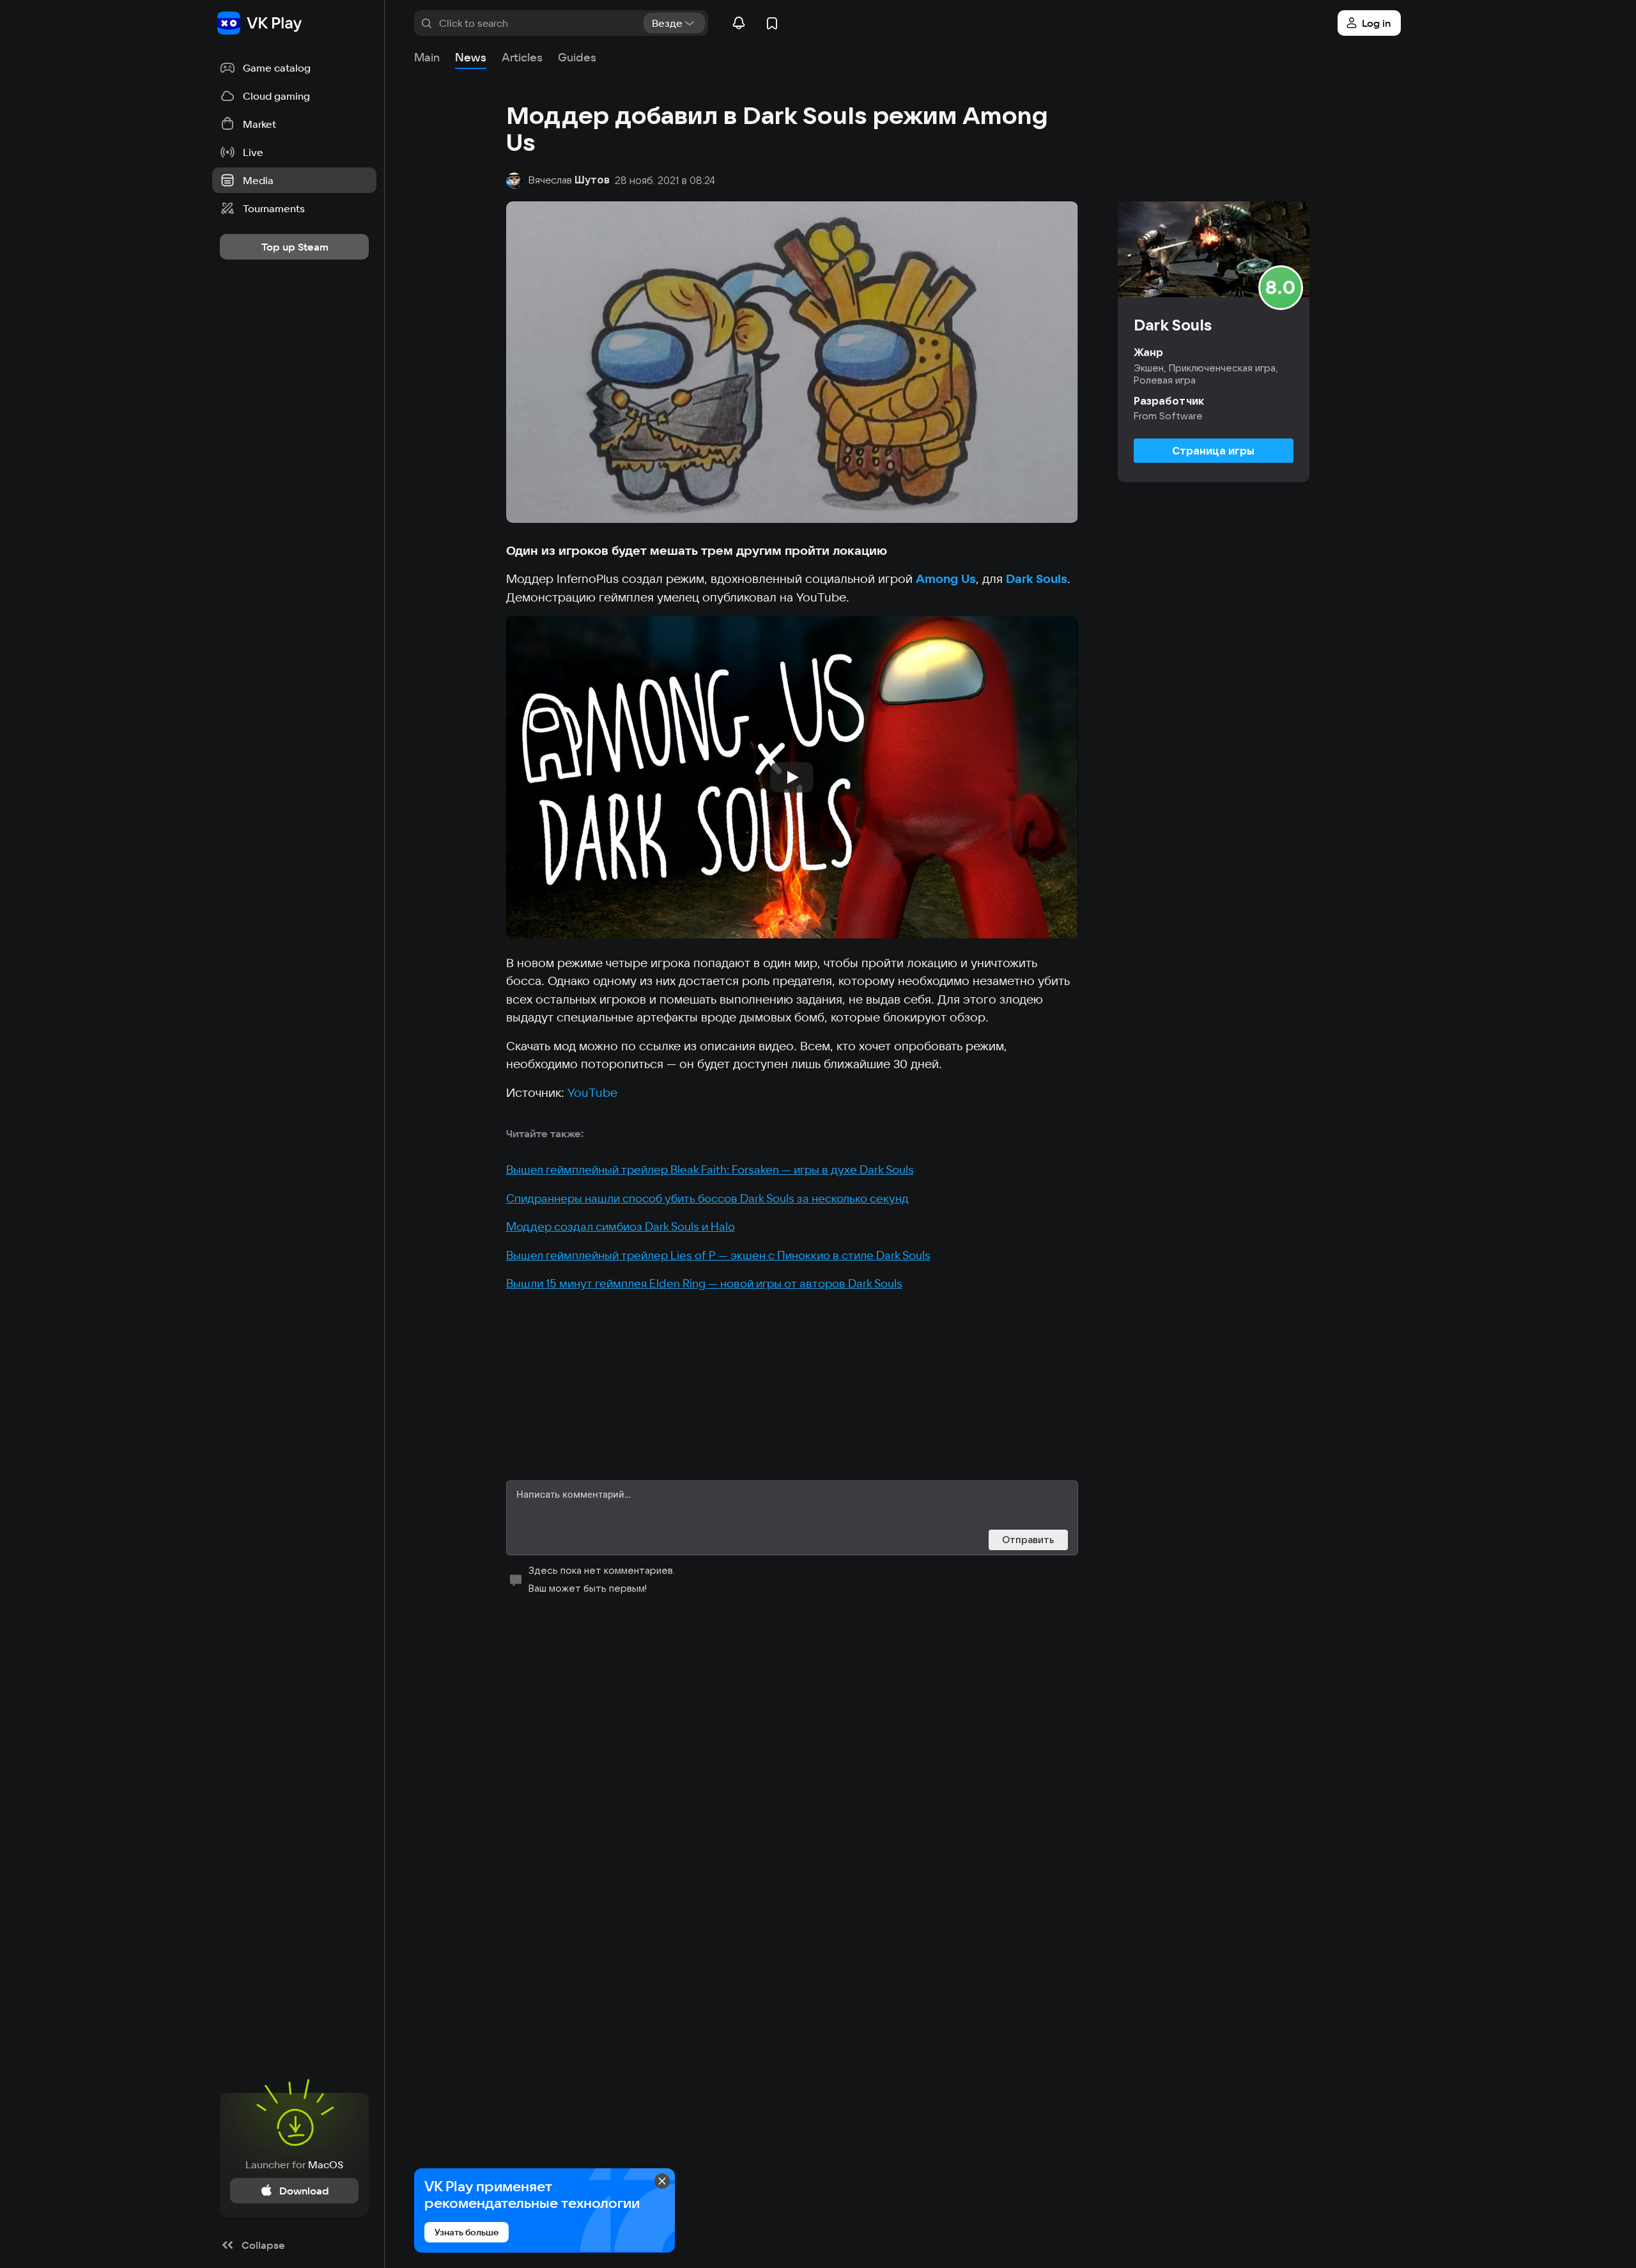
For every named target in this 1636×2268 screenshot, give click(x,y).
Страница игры (1213, 451)
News (471, 57)
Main (427, 57)
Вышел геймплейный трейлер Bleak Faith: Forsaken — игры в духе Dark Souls (710, 1169)
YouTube (592, 1092)
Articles (522, 57)
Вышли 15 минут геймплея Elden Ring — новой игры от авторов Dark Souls (704, 1283)
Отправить (1028, 1540)
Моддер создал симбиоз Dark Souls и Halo (621, 1226)
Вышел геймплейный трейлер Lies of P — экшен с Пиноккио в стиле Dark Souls (718, 1255)
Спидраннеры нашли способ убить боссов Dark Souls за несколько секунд (707, 1198)
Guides (577, 57)
